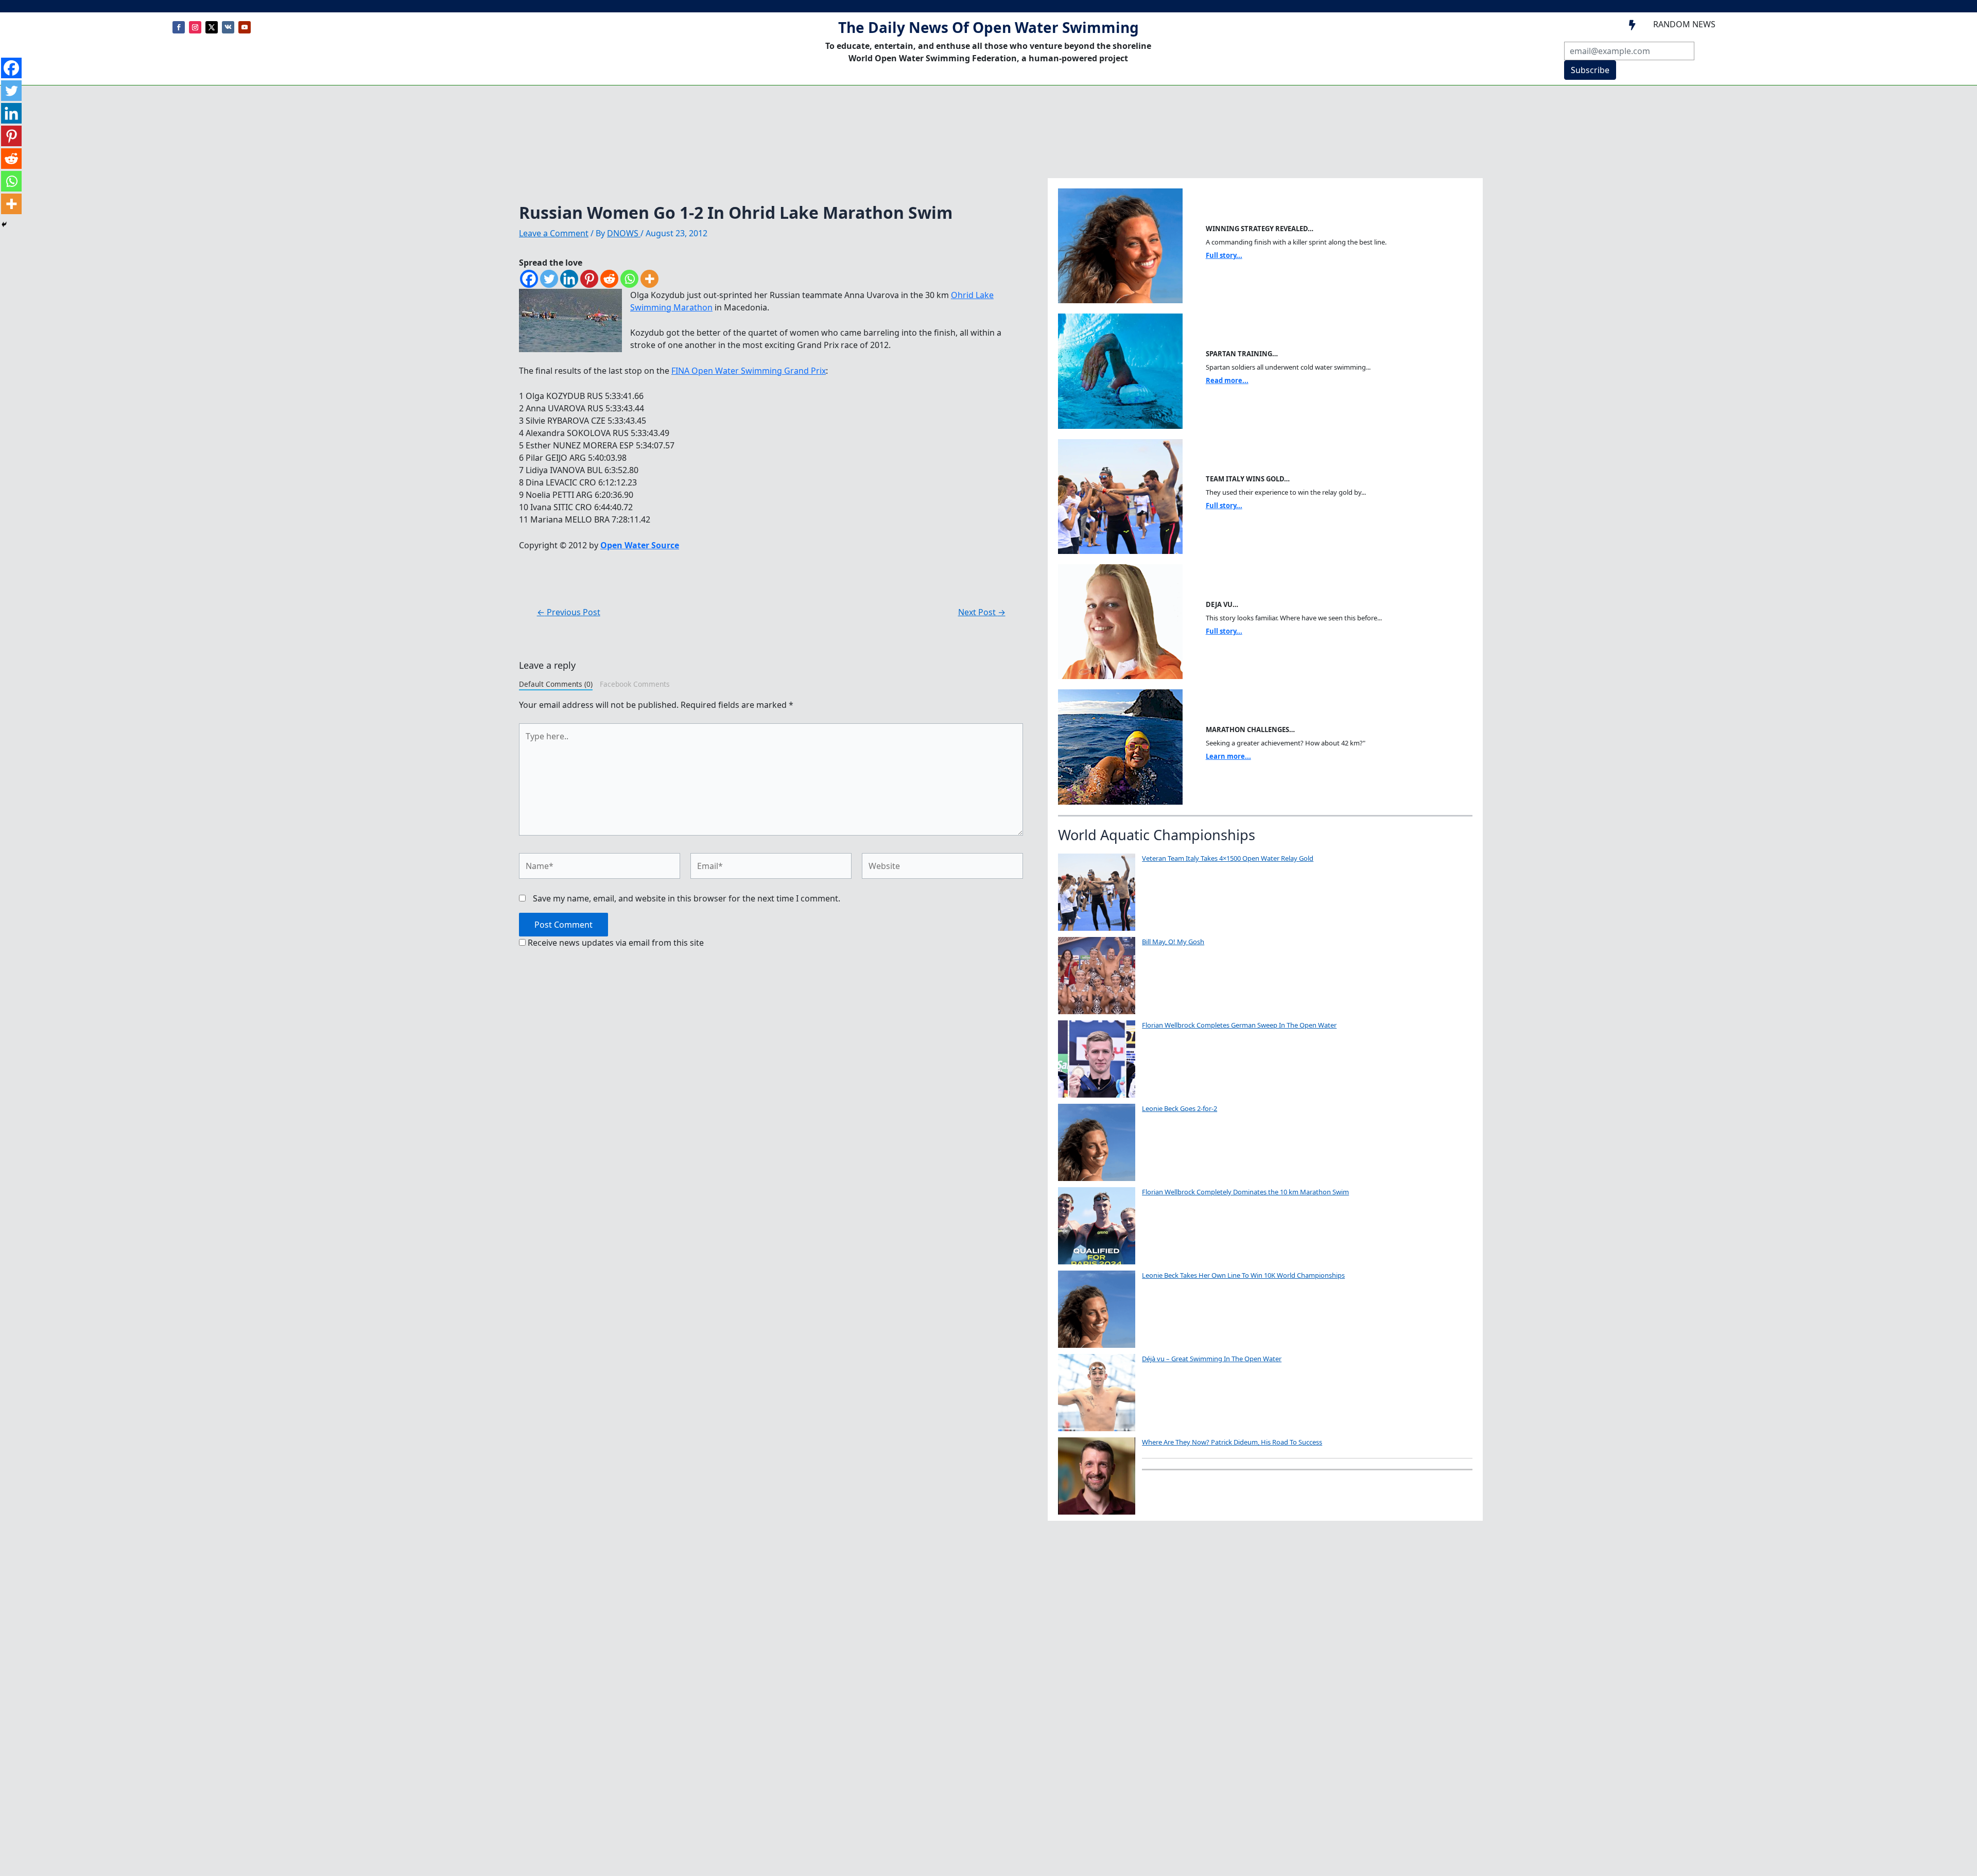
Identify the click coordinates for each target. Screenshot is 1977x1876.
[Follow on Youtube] (245, 27)
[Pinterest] (589, 279)
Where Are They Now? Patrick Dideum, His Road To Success (1232, 1442)
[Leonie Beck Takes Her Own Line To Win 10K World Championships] (1097, 1309)
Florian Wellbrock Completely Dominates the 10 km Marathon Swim (1245, 1192)
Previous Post (569, 612)
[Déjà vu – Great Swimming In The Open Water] (1097, 1393)
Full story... (1224, 255)
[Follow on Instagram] (195, 27)
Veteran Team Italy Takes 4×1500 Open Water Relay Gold (1228, 858)
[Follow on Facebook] (179, 27)
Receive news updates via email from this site (615, 943)
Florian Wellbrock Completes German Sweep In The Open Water (1239, 1025)
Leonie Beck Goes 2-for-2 (1180, 1108)
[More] (649, 279)
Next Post (982, 612)
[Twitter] (549, 279)
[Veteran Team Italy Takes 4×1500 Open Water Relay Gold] (1097, 892)
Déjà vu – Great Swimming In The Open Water (1212, 1359)
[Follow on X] (212, 27)
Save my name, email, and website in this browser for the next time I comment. (687, 898)
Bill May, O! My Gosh (1173, 942)
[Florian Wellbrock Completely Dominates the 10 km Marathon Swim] (1097, 1226)
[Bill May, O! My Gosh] (1097, 976)
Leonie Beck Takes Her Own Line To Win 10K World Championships (1243, 1275)
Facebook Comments (635, 684)
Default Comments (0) (556, 684)
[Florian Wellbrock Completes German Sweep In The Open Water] (1097, 1059)
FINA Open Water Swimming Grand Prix (749, 371)
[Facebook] (529, 279)
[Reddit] (609, 279)
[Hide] (4, 224)
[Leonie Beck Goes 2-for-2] (1097, 1142)
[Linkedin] (569, 279)
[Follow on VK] (228, 27)
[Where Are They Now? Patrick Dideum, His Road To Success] (1097, 1476)
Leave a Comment (554, 233)
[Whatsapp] (629, 279)
